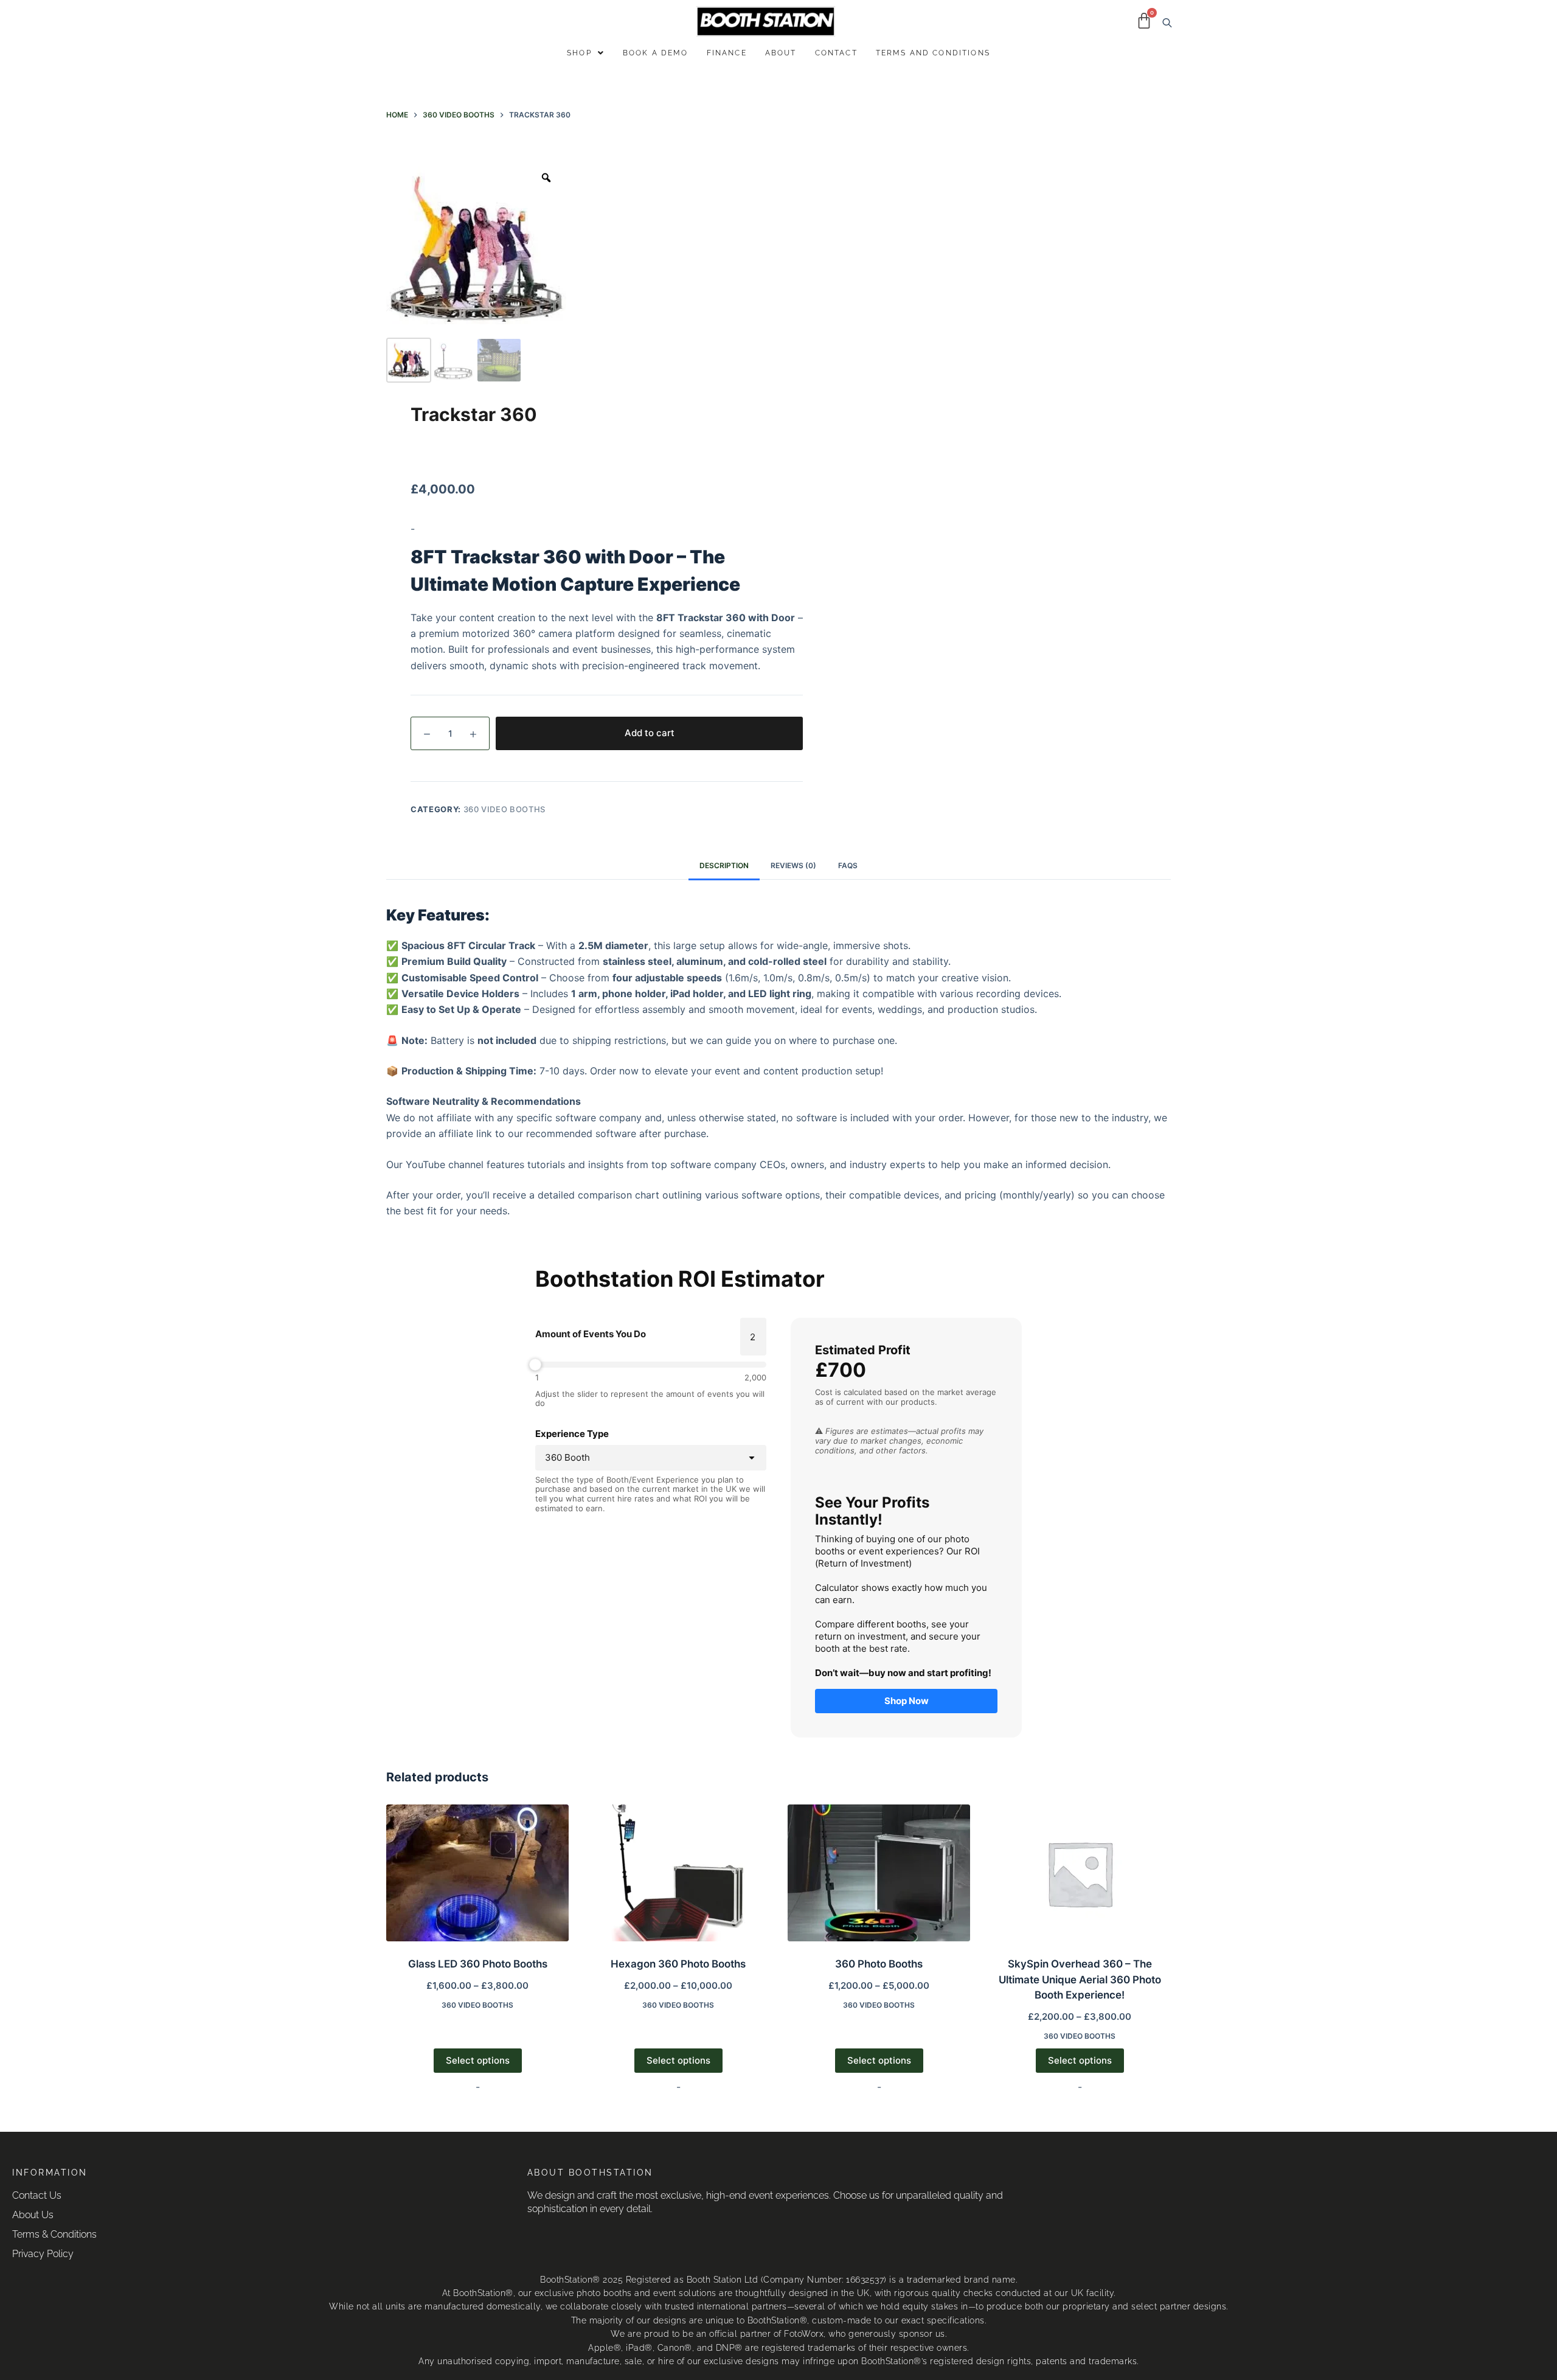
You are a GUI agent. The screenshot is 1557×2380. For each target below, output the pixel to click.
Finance (727, 53)
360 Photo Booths (879, 1964)
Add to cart (650, 733)
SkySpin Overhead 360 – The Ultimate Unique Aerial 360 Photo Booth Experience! (1080, 1979)
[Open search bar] (1165, 22)
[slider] (651, 1365)
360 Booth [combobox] (567, 1457)
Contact (836, 53)
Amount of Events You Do (591, 1334)
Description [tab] (724, 865)
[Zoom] (546, 178)
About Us (33, 2215)
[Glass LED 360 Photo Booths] (477, 1873)
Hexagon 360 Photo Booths (678, 1964)
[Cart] (1144, 21)
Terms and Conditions (933, 53)
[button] (586, 53)
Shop (579, 53)
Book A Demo (656, 53)
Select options (478, 2060)
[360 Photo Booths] (879, 1873)
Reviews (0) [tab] (793, 865)
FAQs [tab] (848, 865)
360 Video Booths (505, 809)
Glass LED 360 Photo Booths (478, 1964)
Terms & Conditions (54, 2234)
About (781, 53)
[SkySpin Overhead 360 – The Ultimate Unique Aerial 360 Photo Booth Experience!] (1080, 1873)
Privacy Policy (43, 2254)
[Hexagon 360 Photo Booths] (678, 1873)
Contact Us (37, 2195)
